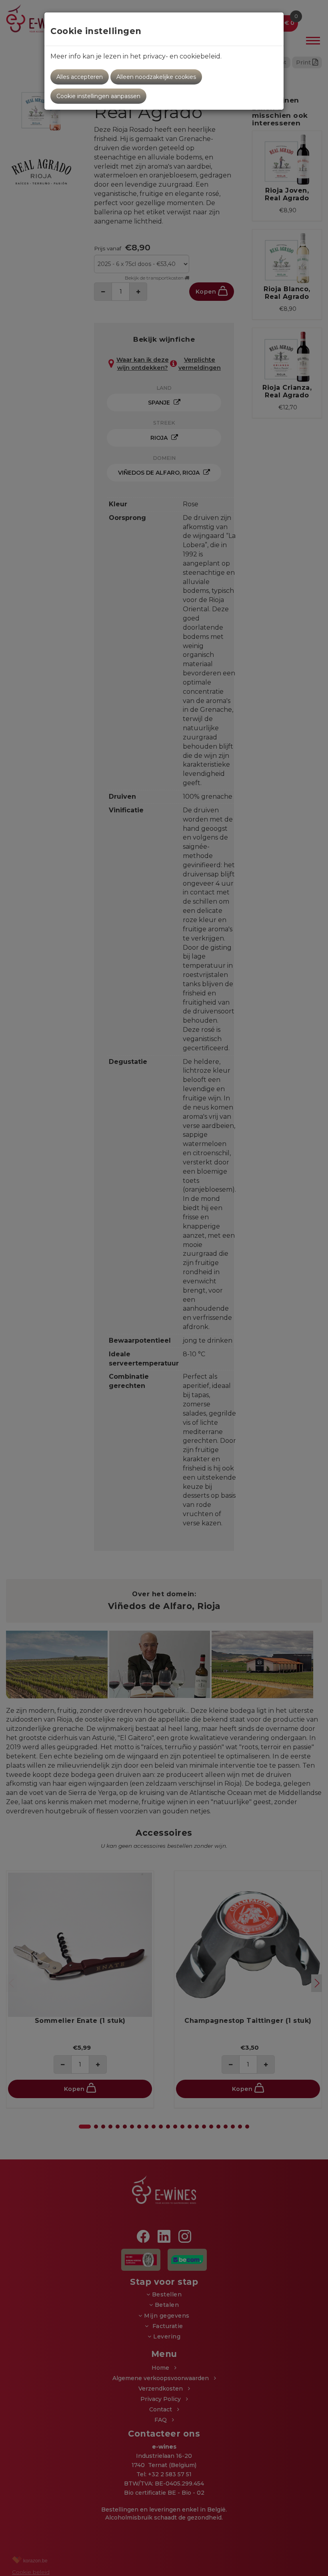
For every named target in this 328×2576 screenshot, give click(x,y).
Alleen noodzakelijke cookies (156, 77)
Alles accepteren (80, 77)
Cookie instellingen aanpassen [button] (98, 96)
